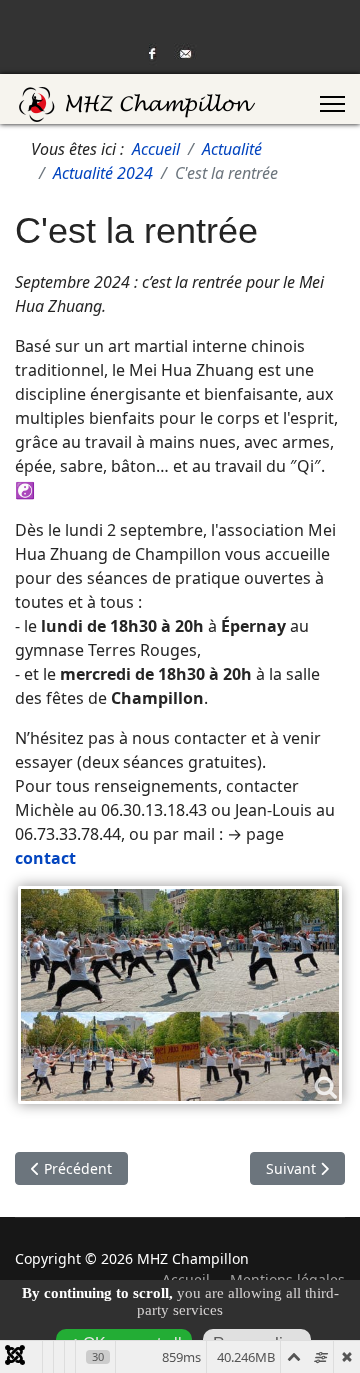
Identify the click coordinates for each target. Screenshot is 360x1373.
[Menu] (332, 104)
